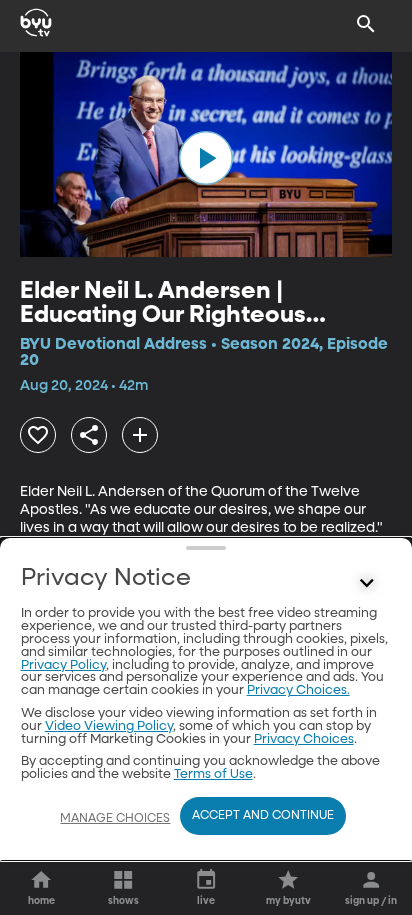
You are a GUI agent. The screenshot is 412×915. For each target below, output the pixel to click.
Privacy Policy (63, 665)
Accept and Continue (263, 816)
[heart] (38, 435)
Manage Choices (115, 819)
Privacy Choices (304, 739)
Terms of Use (213, 774)
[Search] (366, 24)
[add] (140, 435)
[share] (89, 435)
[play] (206, 158)
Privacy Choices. (298, 690)
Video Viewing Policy (109, 726)
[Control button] (366, 583)
